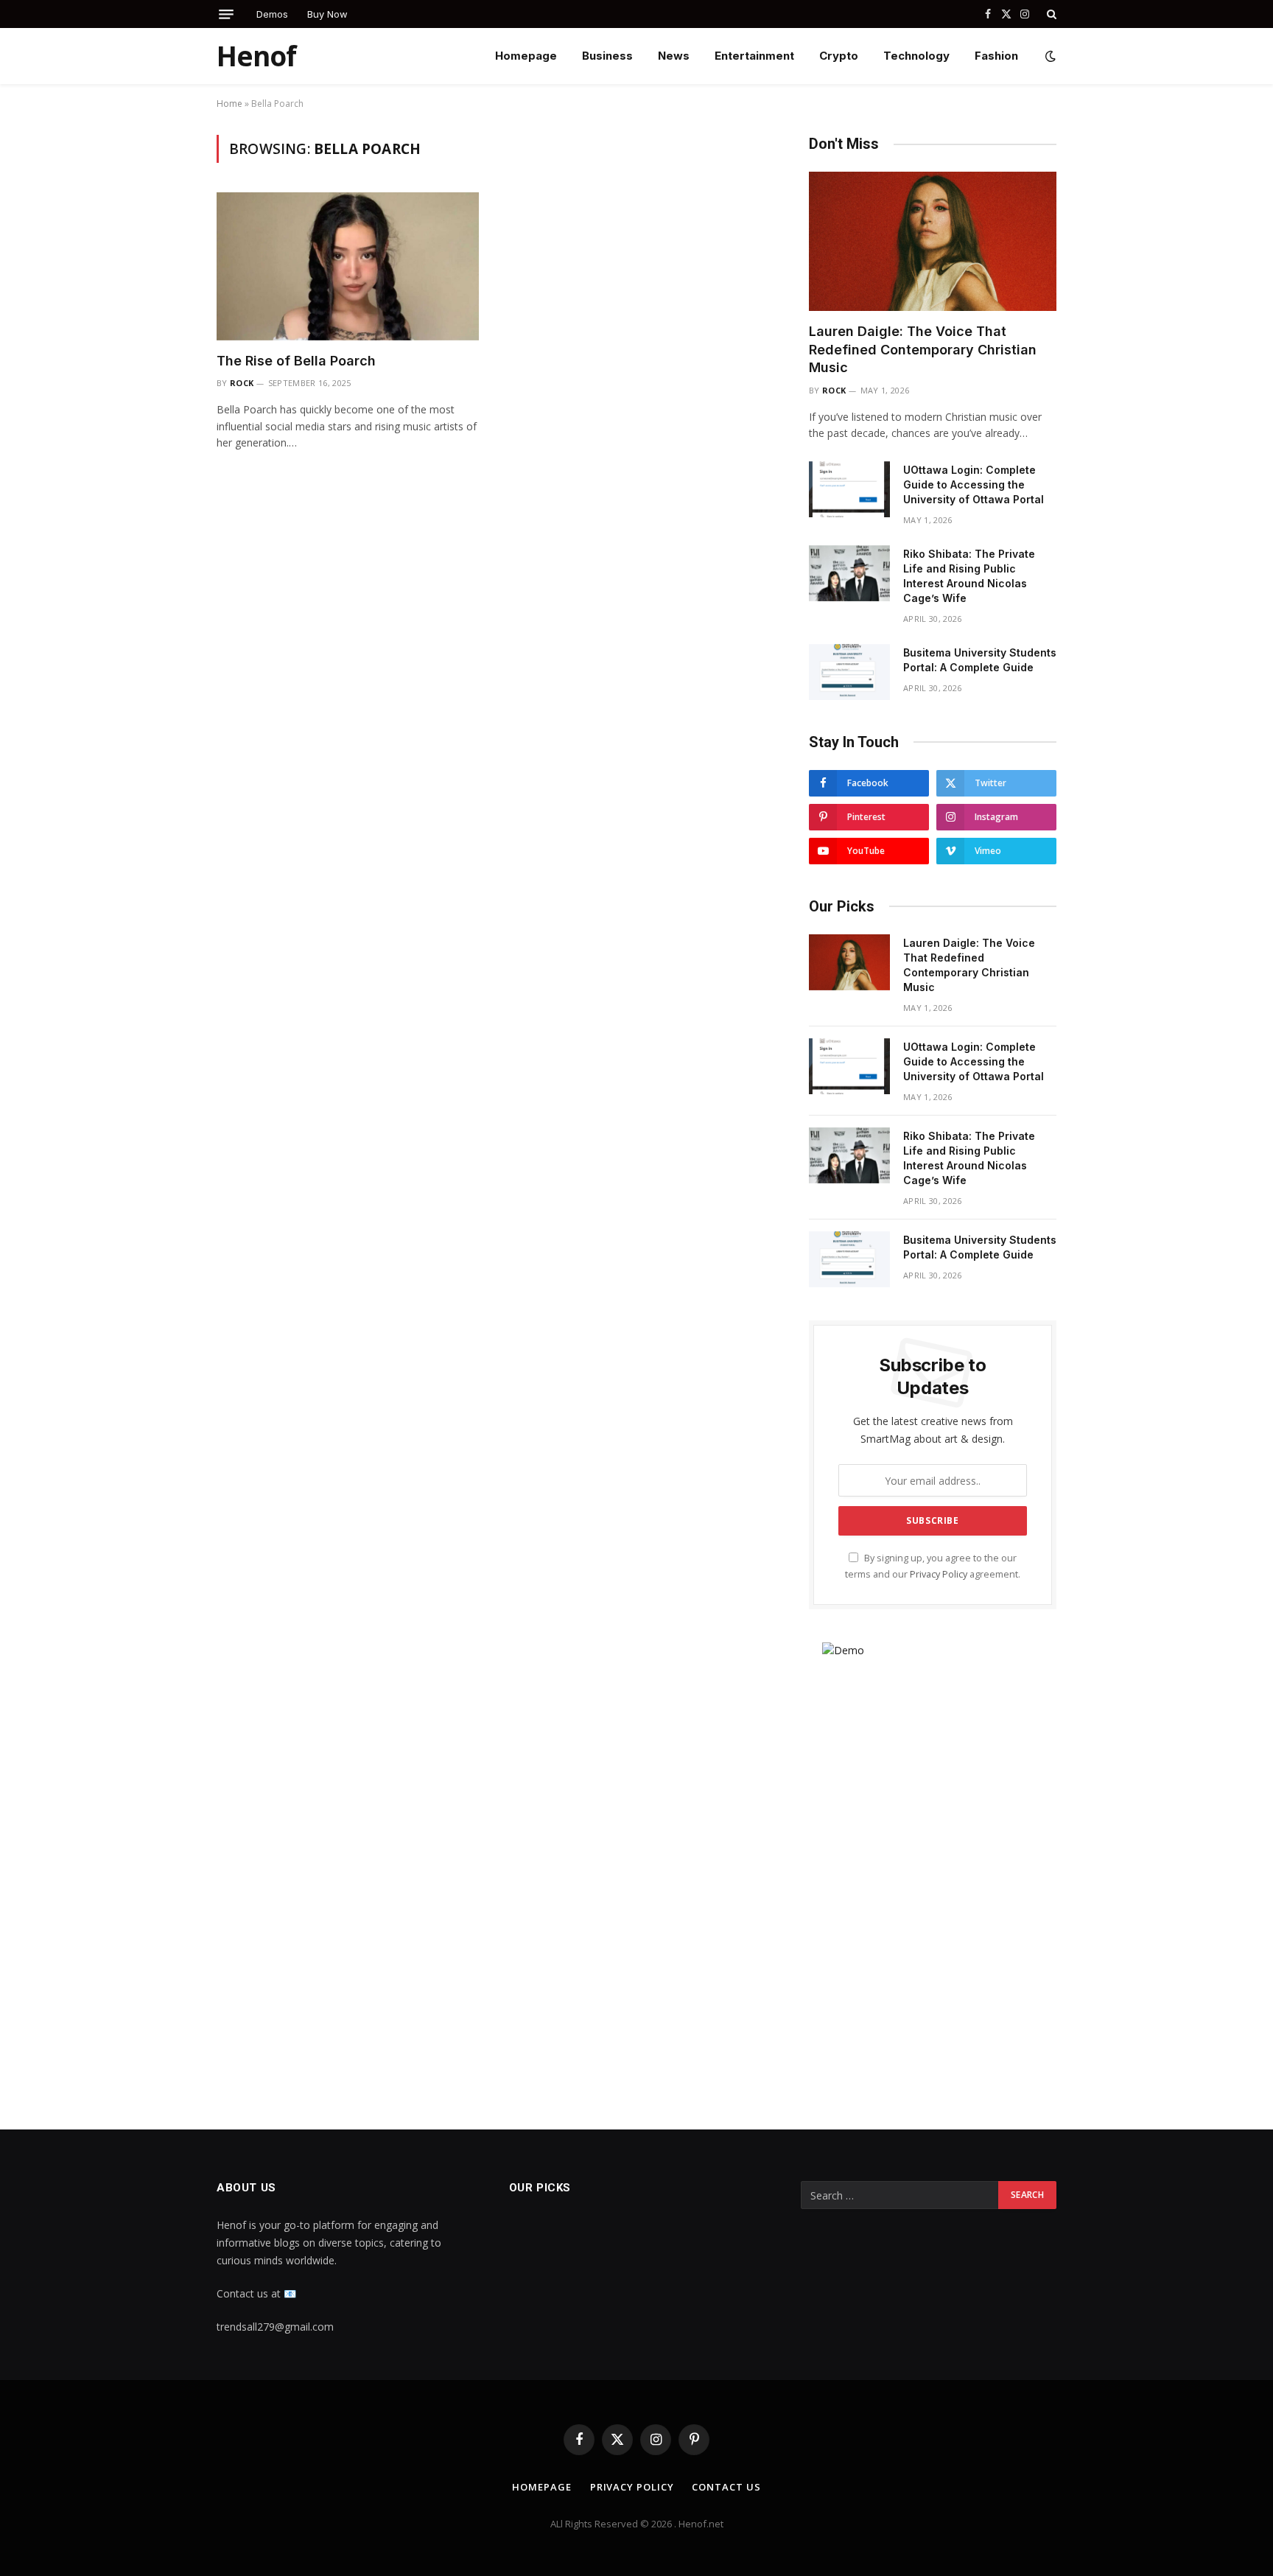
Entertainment (754, 56)
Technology (916, 56)
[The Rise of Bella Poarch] (348, 266)
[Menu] (226, 14)
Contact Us (726, 2487)
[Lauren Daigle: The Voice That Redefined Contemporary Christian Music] (933, 241)
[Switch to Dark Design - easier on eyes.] (1049, 56)
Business (607, 56)
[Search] (1050, 14)
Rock (242, 383)
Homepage (526, 56)
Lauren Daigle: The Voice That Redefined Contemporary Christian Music (923, 349)
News (674, 56)
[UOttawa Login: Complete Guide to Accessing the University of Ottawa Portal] (849, 489)
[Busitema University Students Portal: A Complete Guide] (849, 672)
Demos (272, 14)
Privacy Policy (939, 1574)
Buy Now (327, 14)
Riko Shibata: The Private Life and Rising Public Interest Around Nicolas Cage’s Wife (969, 576)
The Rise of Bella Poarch (296, 361)
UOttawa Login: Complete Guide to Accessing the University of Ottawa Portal (974, 484)
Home (229, 104)
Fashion (996, 56)
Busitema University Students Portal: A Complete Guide (980, 660)
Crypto (839, 56)
